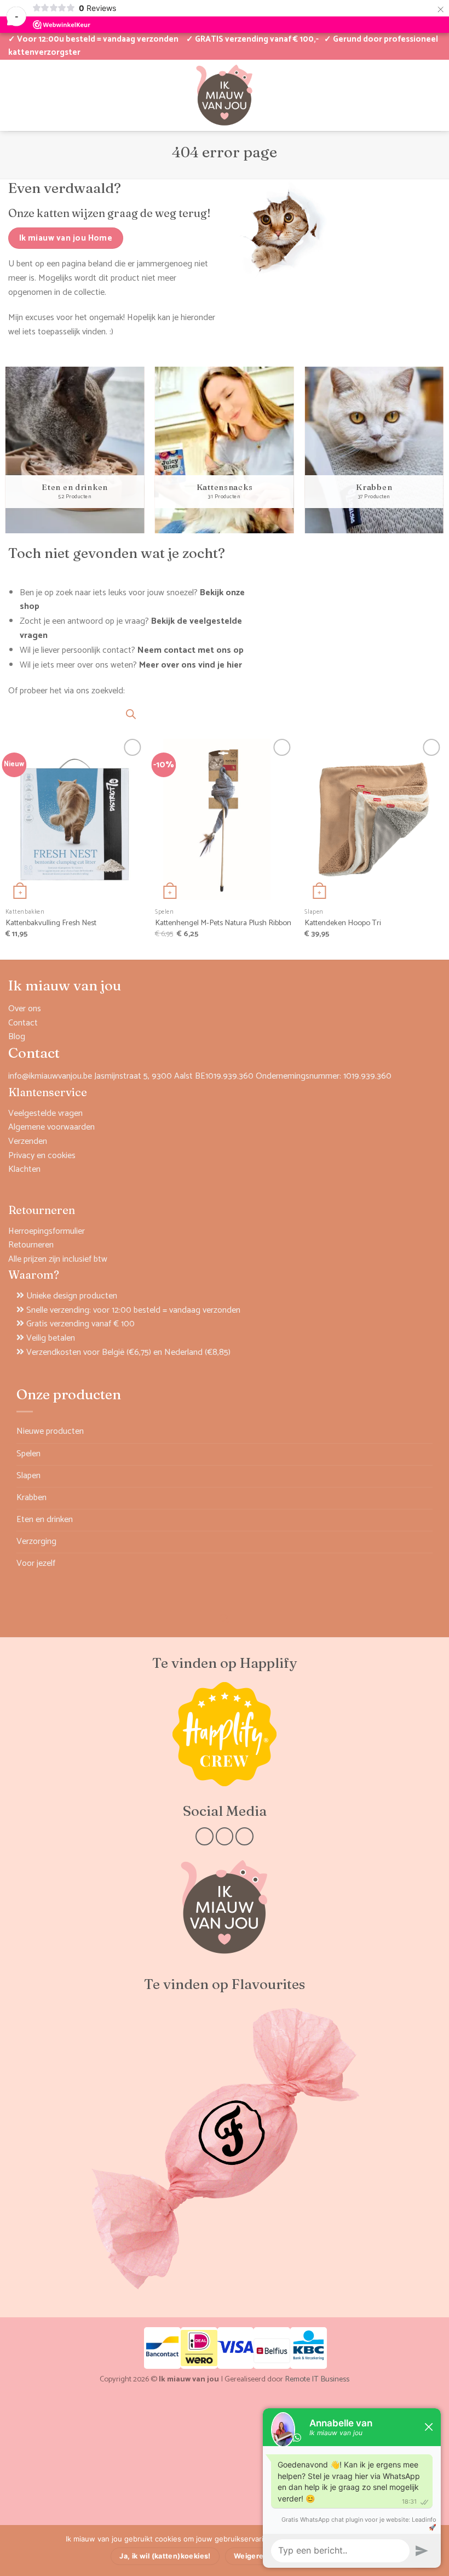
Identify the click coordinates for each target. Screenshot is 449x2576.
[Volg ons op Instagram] (225, 1836)
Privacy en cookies (42, 1156)
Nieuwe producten (50, 1431)
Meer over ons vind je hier (191, 665)
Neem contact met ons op (191, 650)
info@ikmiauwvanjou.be (50, 1076)
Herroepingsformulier (47, 1231)
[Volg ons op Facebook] (205, 1836)
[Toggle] (426, 1454)
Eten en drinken (45, 1520)
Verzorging (36, 1541)
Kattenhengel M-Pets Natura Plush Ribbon (223, 923)
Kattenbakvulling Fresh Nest (51, 923)
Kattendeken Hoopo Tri (343, 923)
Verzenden (28, 1141)
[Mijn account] (14, 95)
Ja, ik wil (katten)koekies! (165, 2556)
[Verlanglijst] (32, 95)
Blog (17, 1037)
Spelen (28, 1454)
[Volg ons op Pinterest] (244, 1836)
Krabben (31, 1498)
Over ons (25, 1009)
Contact (23, 1023)
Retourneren (31, 1245)
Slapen (28, 1476)
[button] (398, 95)
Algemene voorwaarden (51, 1127)
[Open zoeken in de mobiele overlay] (131, 714)
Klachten (24, 1169)
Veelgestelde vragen (45, 1113)
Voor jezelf (36, 1563)
